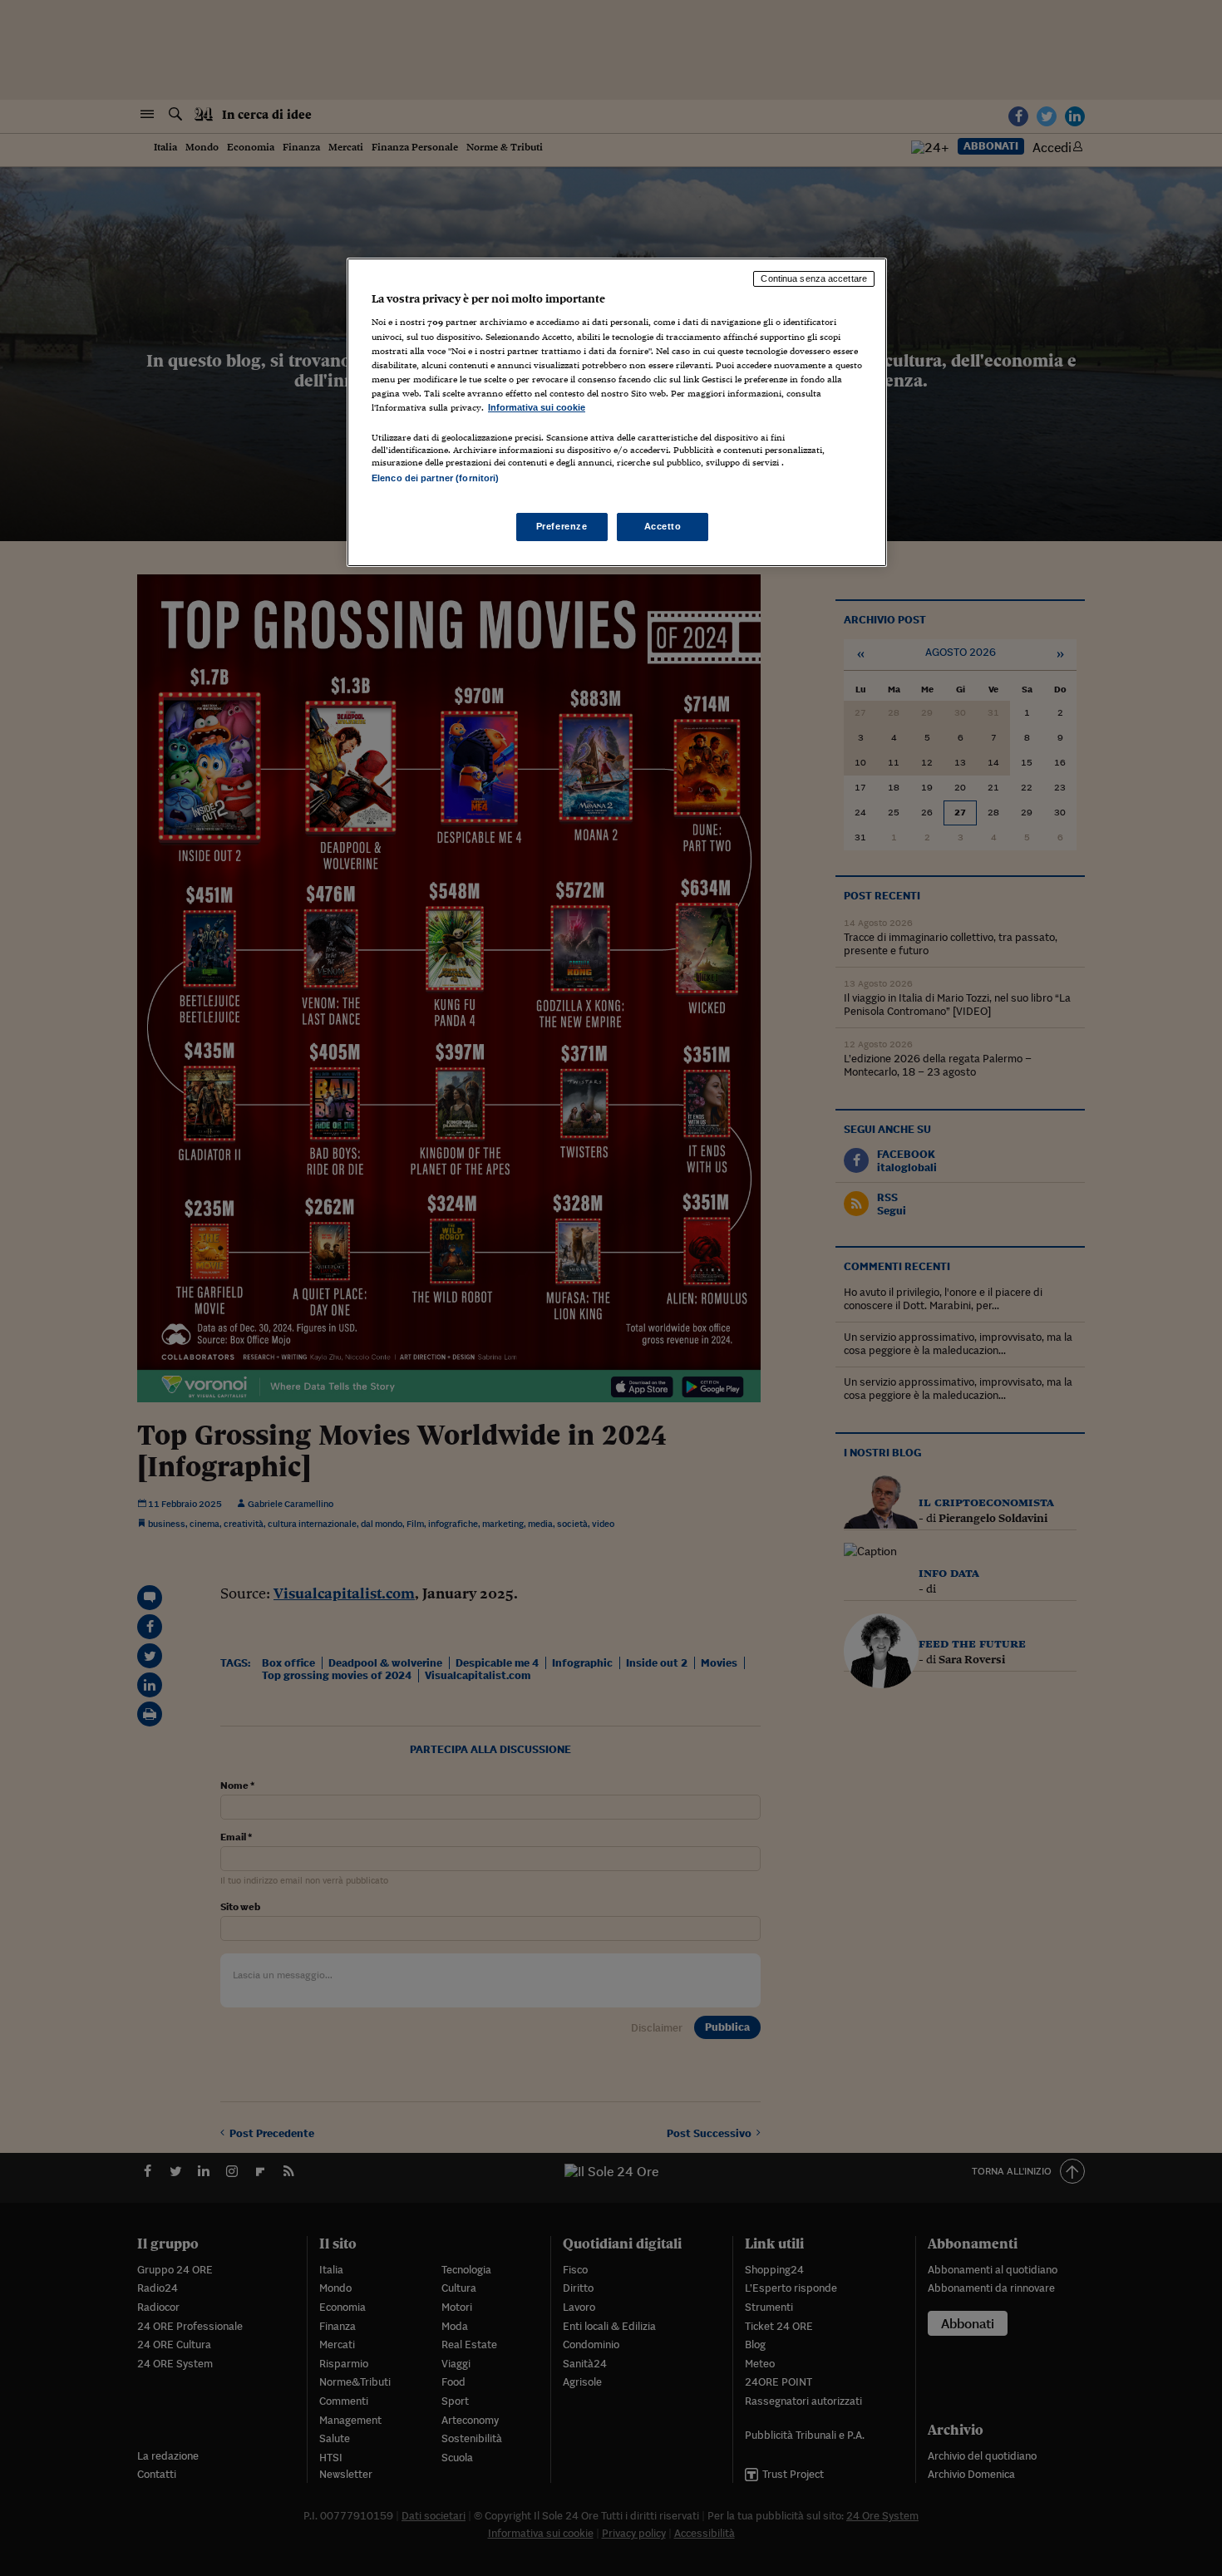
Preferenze (562, 526)
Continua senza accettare (814, 278)
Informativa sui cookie (537, 407)
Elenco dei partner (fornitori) (435, 478)
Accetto (663, 526)
